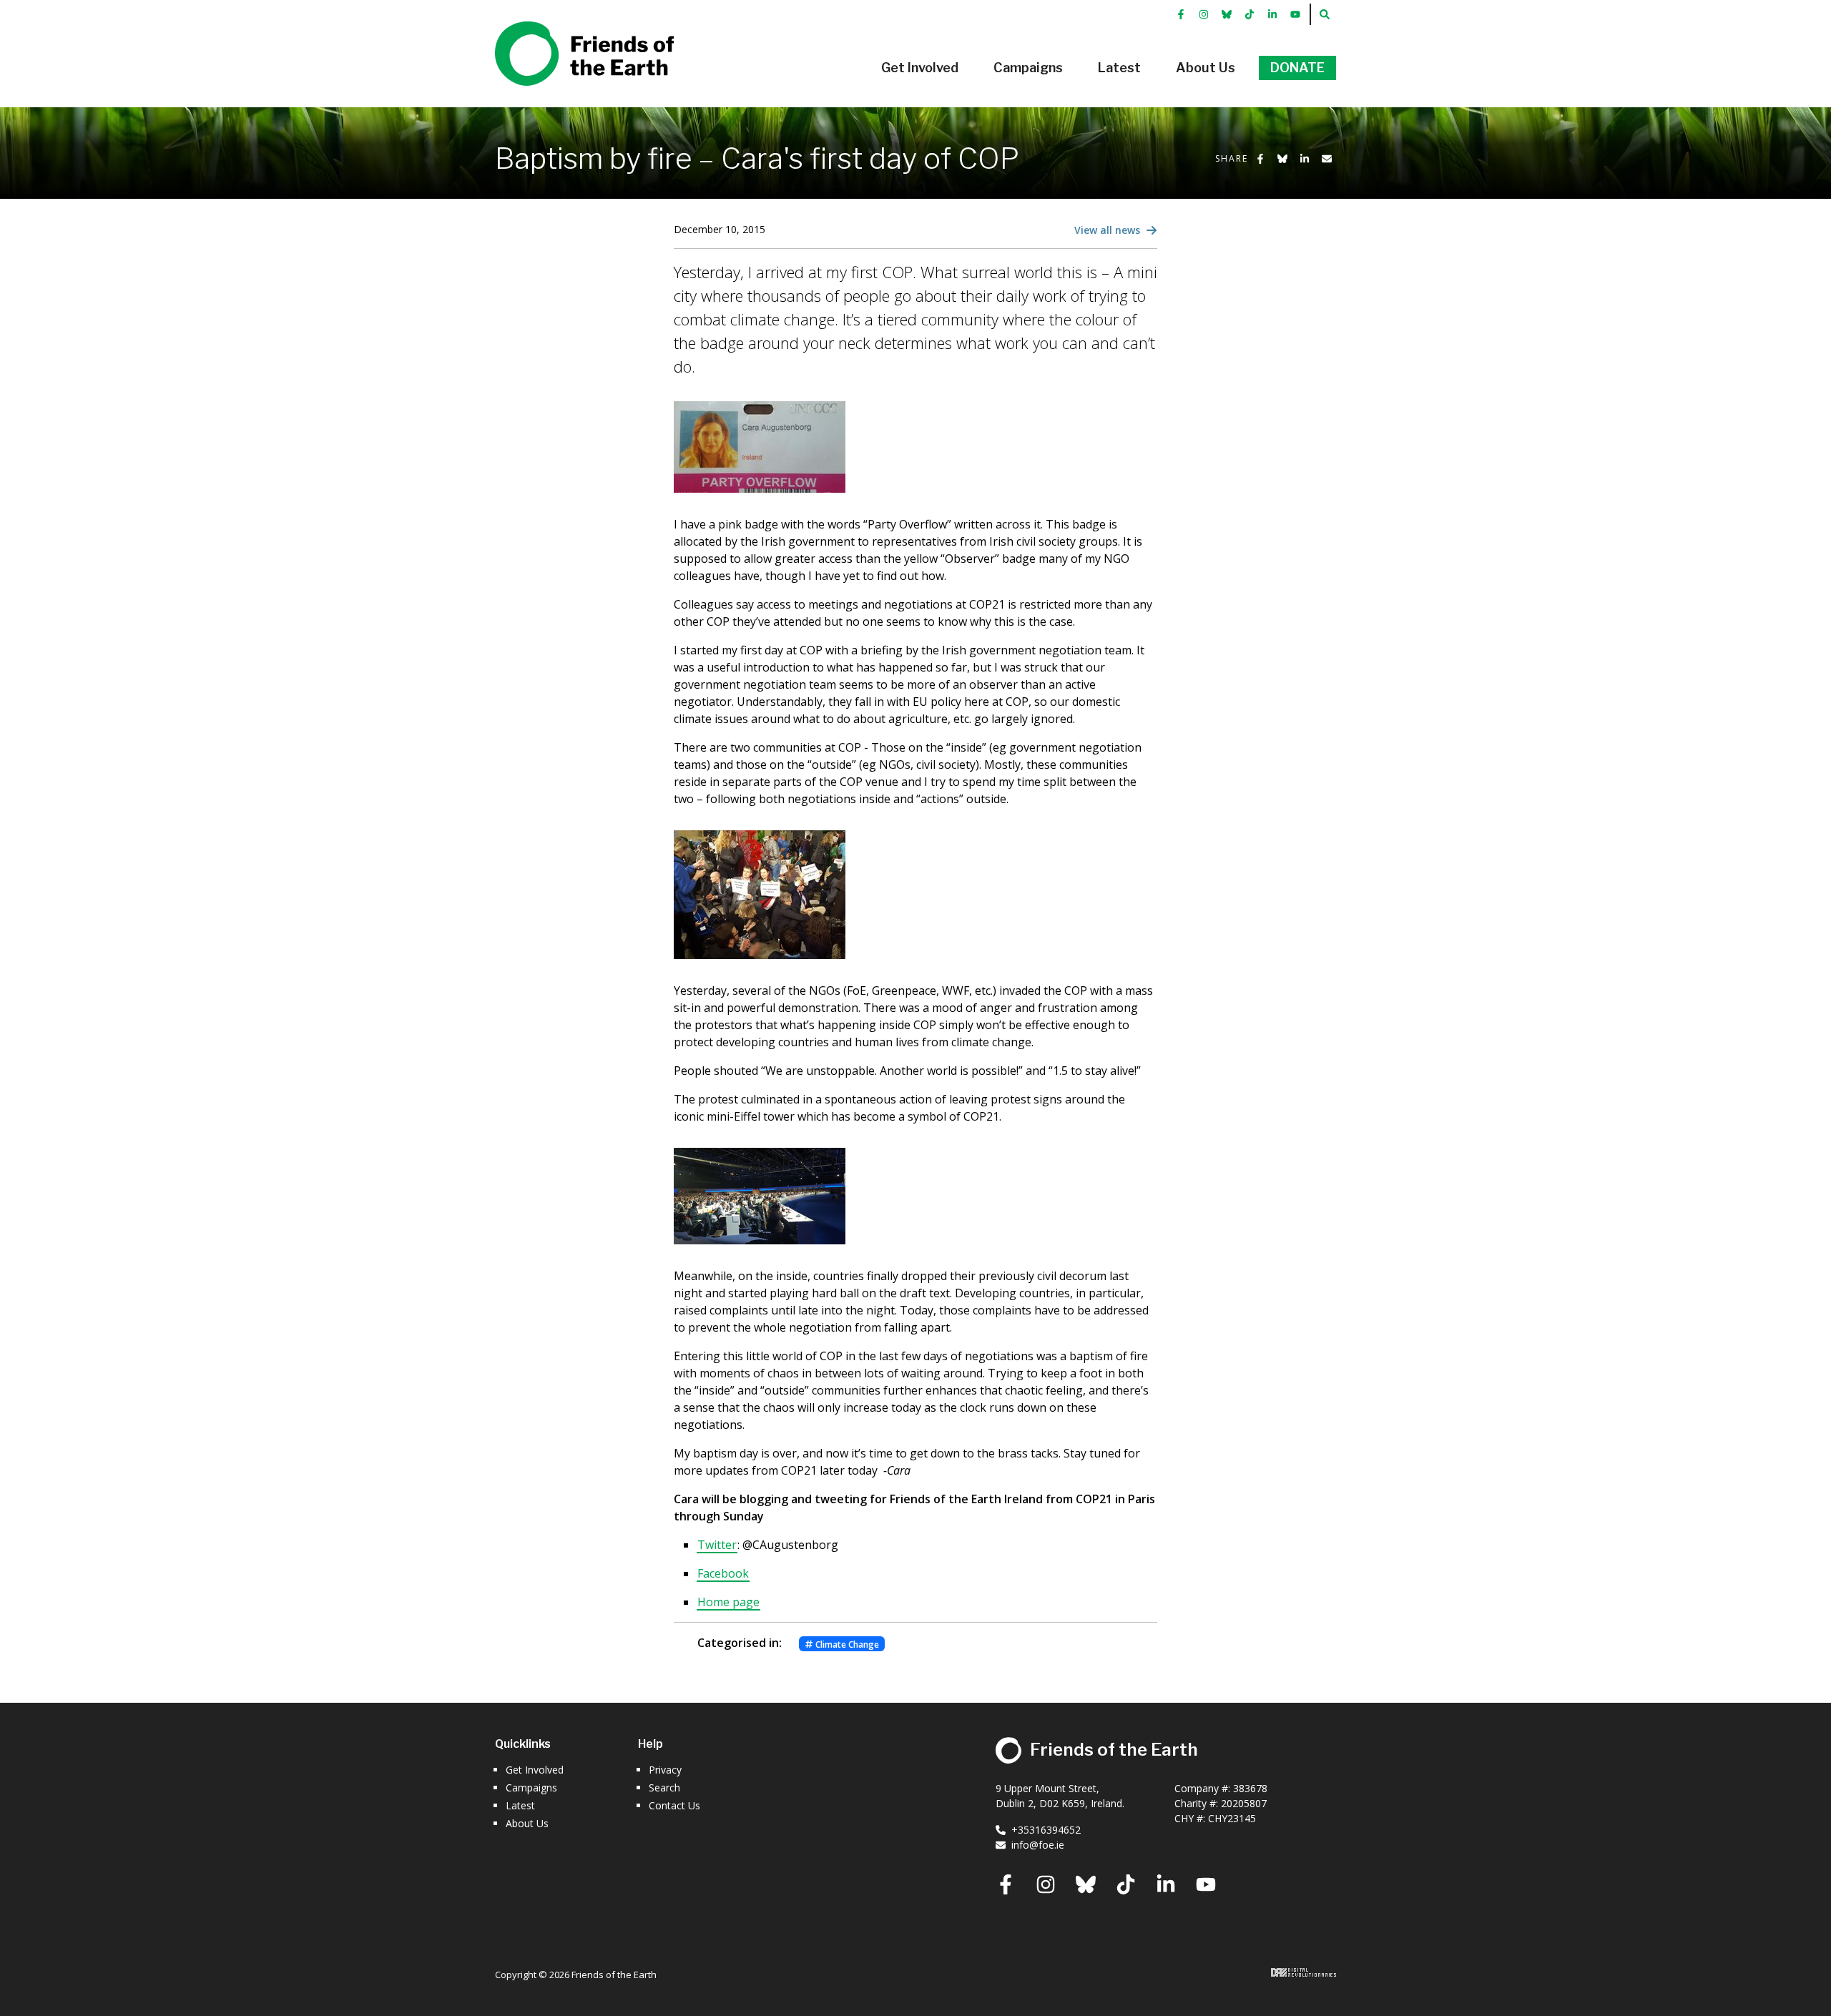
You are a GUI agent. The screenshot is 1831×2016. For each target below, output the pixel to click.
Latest (520, 1805)
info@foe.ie (1038, 1845)
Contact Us (674, 1805)
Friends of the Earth (564, 29)
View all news (1109, 230)
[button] (920, 68)
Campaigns (531, 1788)
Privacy (665, 1770)
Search (664, 1788)
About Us (527, 1823)
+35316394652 (1046, 1830)
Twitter (717, 1545)
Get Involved (535, 1770)
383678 (1250, 1788)
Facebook (723, 1573)
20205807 (1244, 1803)
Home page (728, 1602)
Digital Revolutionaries (1304, 1972)
